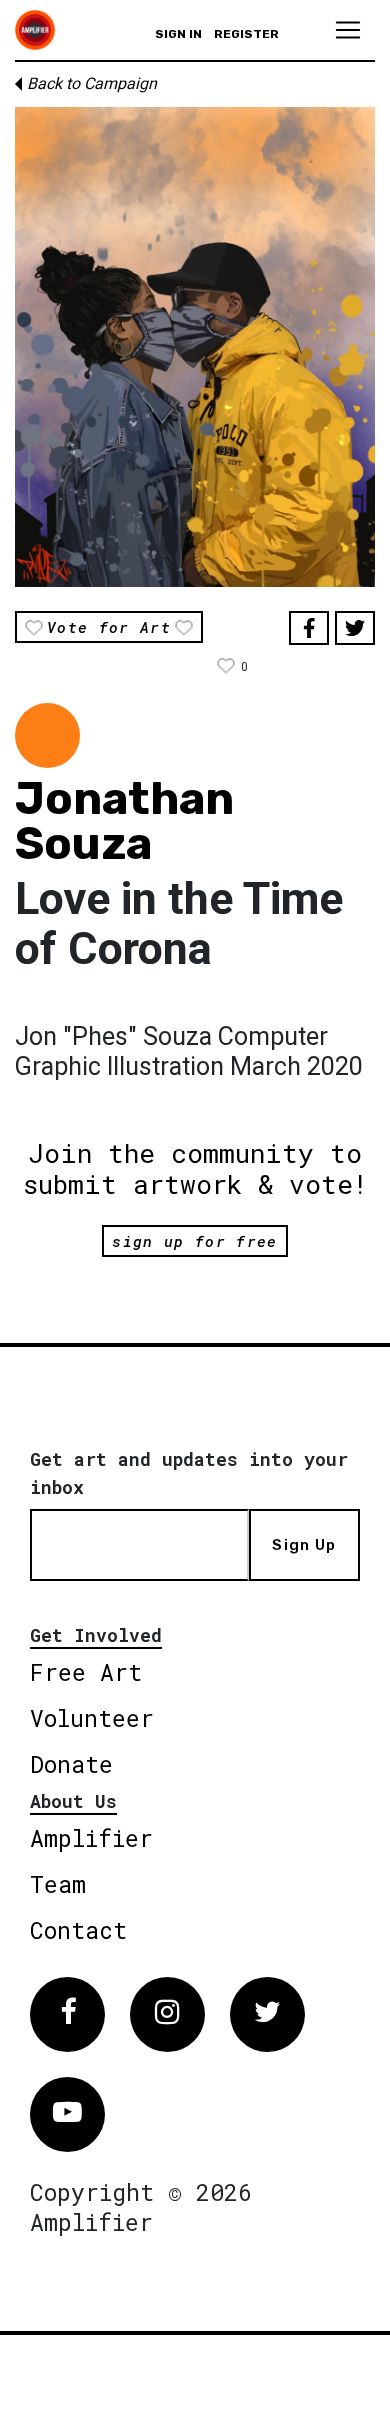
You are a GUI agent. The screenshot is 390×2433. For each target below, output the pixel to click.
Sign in (178, 34)
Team (58, 1884)
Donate (71, 1764)
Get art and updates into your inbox (189, 1473)
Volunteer (92, 1718)
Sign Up (304, 1545)
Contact (78, 1930)
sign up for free (194, 1241)
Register (246, 34)
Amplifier (91, 1838)
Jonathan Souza (124, 821)
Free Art (86, 1672)
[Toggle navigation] (348, 30)
